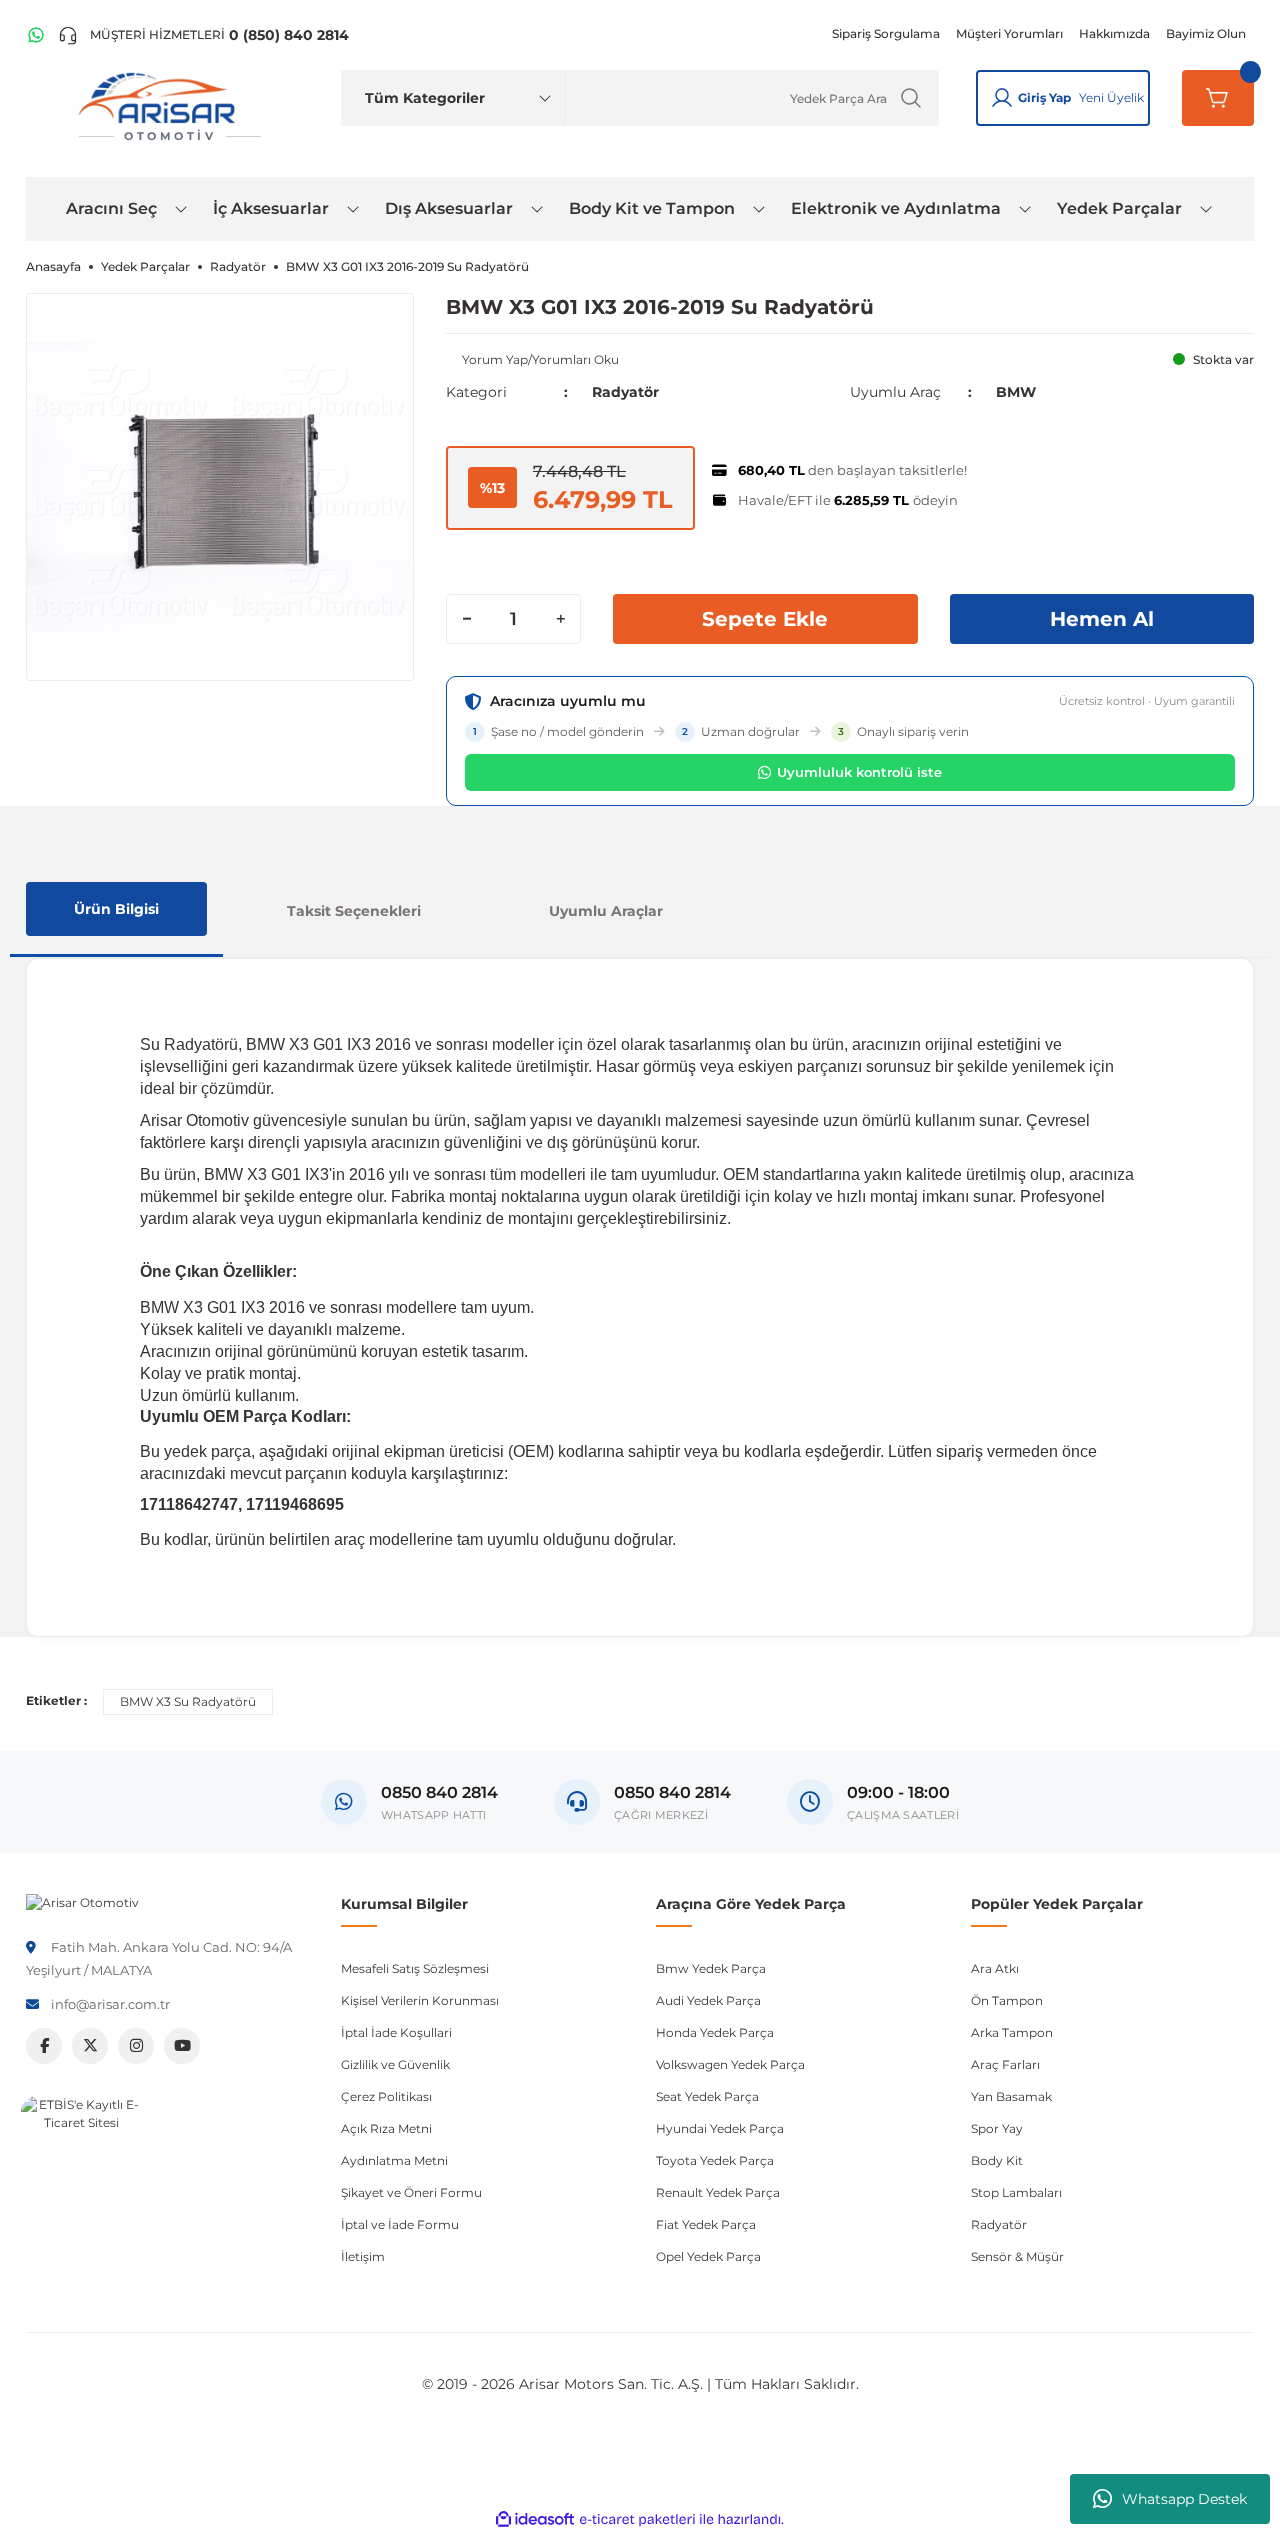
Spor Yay (997, 2128)
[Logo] (82, 1901)
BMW (1016, 392)
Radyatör (625, 392)
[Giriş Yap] (1002, 98)
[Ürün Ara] (911, 98)
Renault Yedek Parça (718, 2192)
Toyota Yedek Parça (715, 2160)
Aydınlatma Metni (394, 2160)
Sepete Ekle (765, 619)
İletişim (363, 2256)
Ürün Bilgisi (116, 909)
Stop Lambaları (1016, 2192)
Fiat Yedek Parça (706, 2224)
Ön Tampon (1007, 2000)
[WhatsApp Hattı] (36, 35)
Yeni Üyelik (1111, 97)
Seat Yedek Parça (707, 2096)
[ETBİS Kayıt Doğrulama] (81, 2156)
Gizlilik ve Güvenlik (395, 2064)
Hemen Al (1102, 619)
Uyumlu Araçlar (606, 911)
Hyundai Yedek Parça (720, 2128)
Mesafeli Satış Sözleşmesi (415, 1968)
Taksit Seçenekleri (354, 911)
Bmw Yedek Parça (711, 1968)
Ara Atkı (995, 1968)
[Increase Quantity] (560, 619)
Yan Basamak (1011, 2096)
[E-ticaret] (637, 2520)
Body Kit (997, 2160)
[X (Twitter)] (90, 2046)
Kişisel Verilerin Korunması (420, 2000)
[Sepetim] (1218, 98)
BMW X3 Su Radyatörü (188, 1701)
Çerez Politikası (386, 2096)
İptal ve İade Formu (400, 2224)
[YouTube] (182, 2046)
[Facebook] (44, 2046)
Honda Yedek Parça (715, 2032)
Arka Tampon (1012, 2032)
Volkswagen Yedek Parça (730, 2064)
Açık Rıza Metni (386, 2128)
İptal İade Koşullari (396, 2032)
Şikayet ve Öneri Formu (411, 2192)
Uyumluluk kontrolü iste (859, 772)
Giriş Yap (1044, 97)
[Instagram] (136, 2046)
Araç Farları (1005, 2064)
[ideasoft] (535, 2519)
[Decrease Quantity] (467, 619)
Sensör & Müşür (1017, 2256)
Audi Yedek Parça (708, 2000)
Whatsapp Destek (1184, 2499)
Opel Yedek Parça (708, 2256)
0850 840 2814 (672, 1792)
